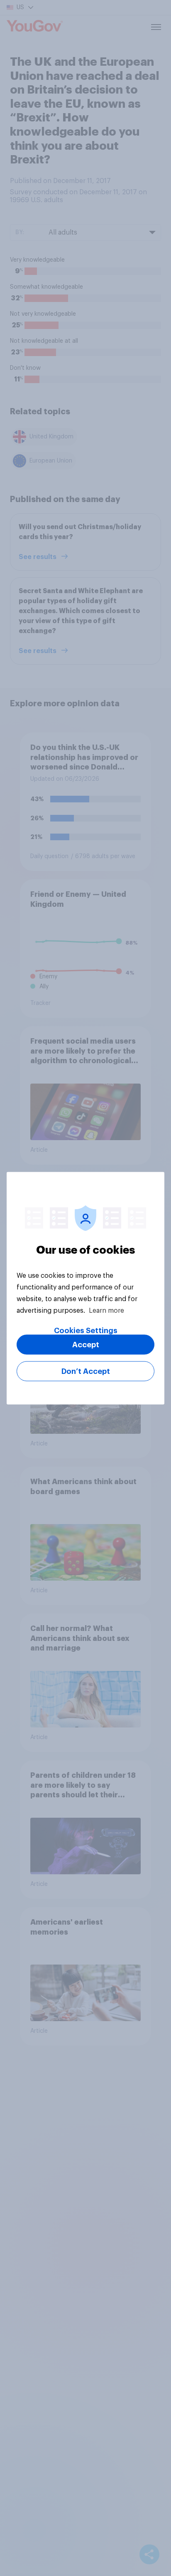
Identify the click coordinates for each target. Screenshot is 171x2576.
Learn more (106, 1310)
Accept (86, 1344)
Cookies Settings (86, 1330)
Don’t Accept (86, 1371)
